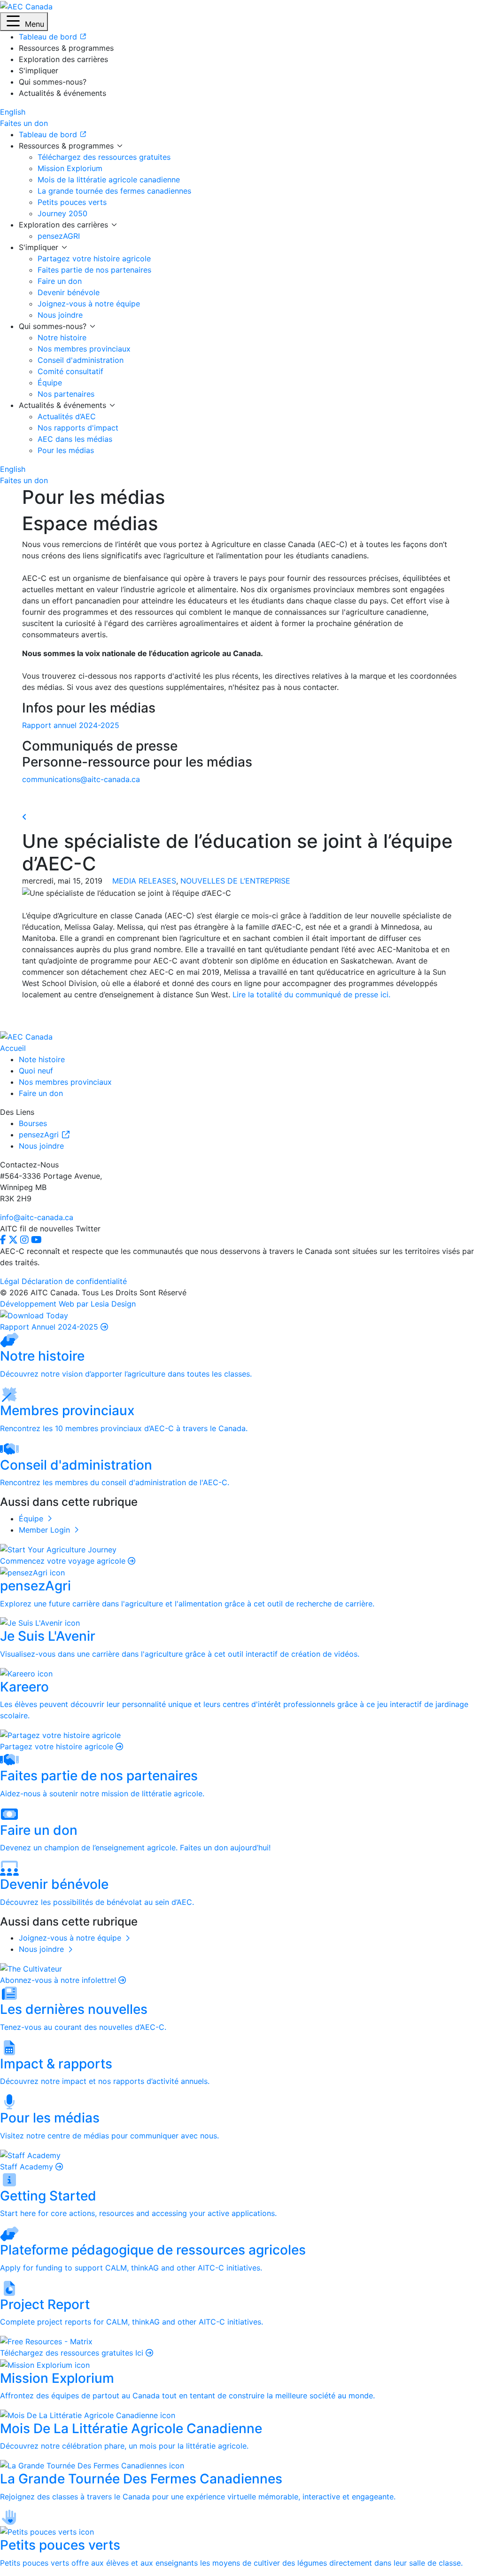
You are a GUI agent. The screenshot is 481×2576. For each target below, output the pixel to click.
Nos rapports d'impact (78, 428)
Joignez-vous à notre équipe (89, 304)
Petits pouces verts (72, 202)
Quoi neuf (36, 1071)
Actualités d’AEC (67, 416)
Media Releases (144, 881)
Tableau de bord (49, 134)
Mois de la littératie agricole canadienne (109, 180)
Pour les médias (66, 450)
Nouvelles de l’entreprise (235, 881)
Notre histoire (62, 337)
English (13, 112)
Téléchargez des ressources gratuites (104, 157)
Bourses (33, 1123)
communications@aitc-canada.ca (81, 779)
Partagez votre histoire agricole (94, 258)
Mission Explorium (70, 168)
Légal (10, 1281)
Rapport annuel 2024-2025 (71, 725)
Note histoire (42, 1059)
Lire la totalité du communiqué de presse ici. (311, 994)
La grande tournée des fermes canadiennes (114, 191)
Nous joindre (60, 315)
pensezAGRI (59, 236)
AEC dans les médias (75, 439)
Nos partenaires (66, 394)
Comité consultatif (70, 371)
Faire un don (60, 281)
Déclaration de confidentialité (74, 1281)
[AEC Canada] (26, 6)
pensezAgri (40, 1135)
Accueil (13, 1048)
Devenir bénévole (69, 292)
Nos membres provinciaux (84, 349)
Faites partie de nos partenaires (94, 270)
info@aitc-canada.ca (37, 1217)
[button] (24, 22)
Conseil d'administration (81, 360)
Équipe (50, 383)
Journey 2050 (62, 213)
